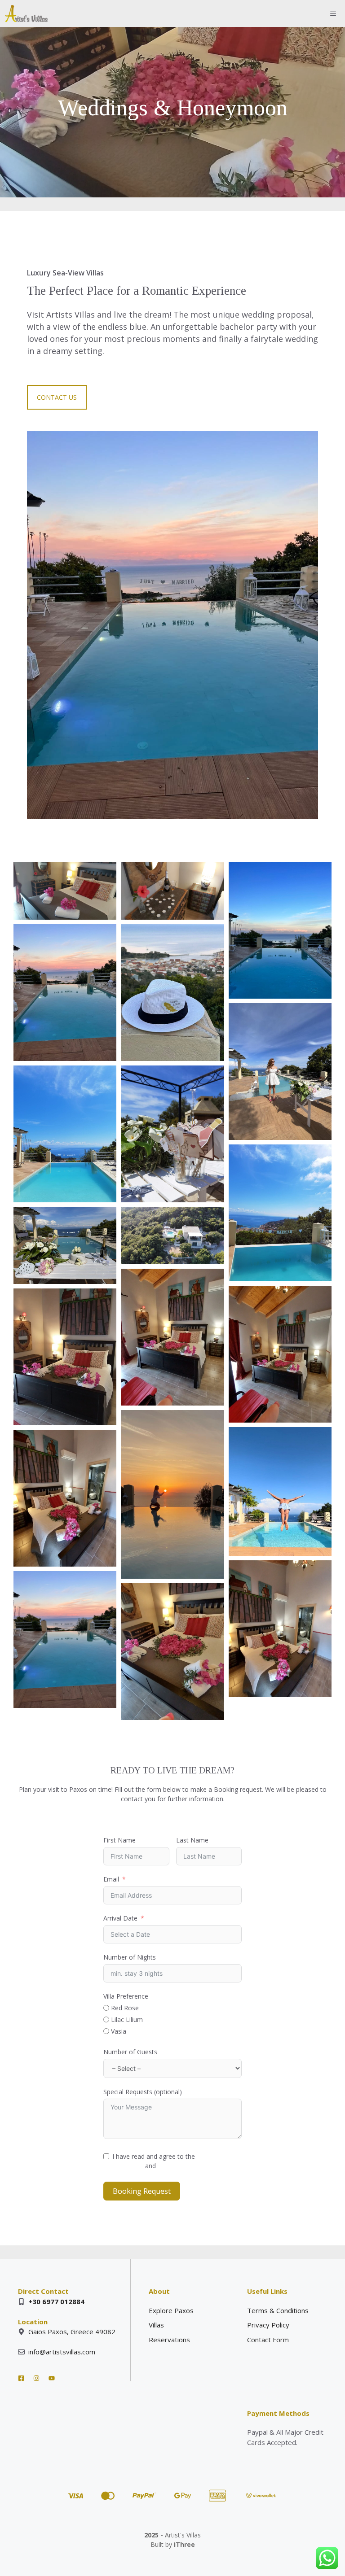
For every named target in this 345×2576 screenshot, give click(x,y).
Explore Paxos (171, 2310)
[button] (65, 891)
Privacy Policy (177, 2166)
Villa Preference (126, 1996)
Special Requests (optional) (143, 2092)
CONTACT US (57, 397)
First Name (119, 1840)
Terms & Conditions (278, 2310)
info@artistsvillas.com (62, 2352)
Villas (156, 2325)
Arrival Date (120, 1918)
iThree (184, 2544)
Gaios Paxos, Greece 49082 (72, 2331)
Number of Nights (130, 1957)
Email (111, 1879)
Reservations (169, 2340)
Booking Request (142, 2191)
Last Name (192, 1840)
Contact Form (268, 2340)
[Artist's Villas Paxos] (26, 13)
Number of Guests (130, 2052)
